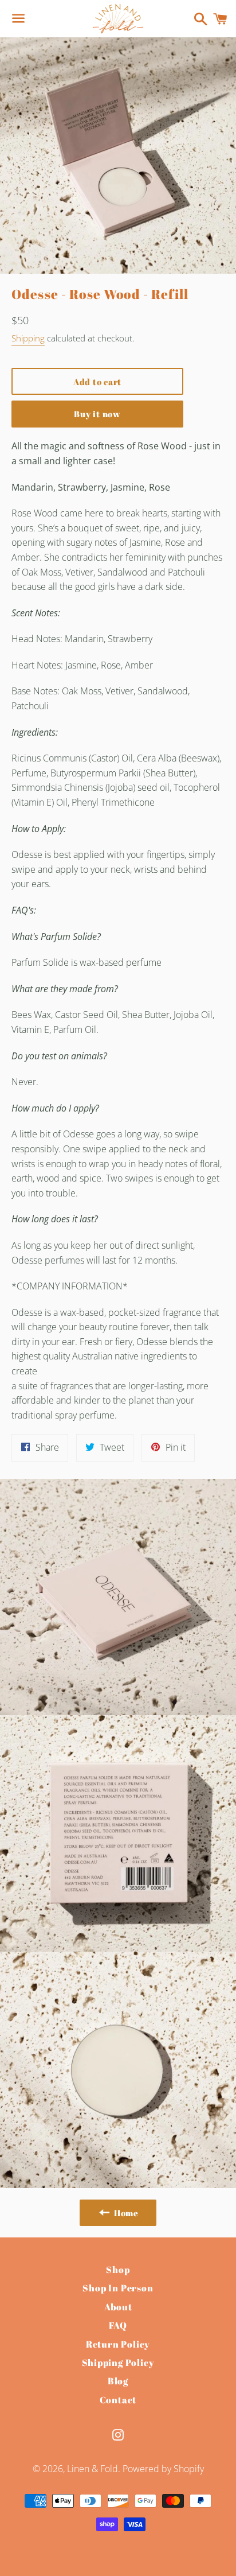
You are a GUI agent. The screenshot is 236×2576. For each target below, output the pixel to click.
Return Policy (118, 2344)
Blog (118, 2381)
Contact (118, 2400)
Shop (118, 2270)
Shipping (28, 338)
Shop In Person (118, 2288)
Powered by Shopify (163, 2469)
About (118, 2307)
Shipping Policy (118, 2363)
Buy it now (97, 414)
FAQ (118, 2325)
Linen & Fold (93, 2469)
